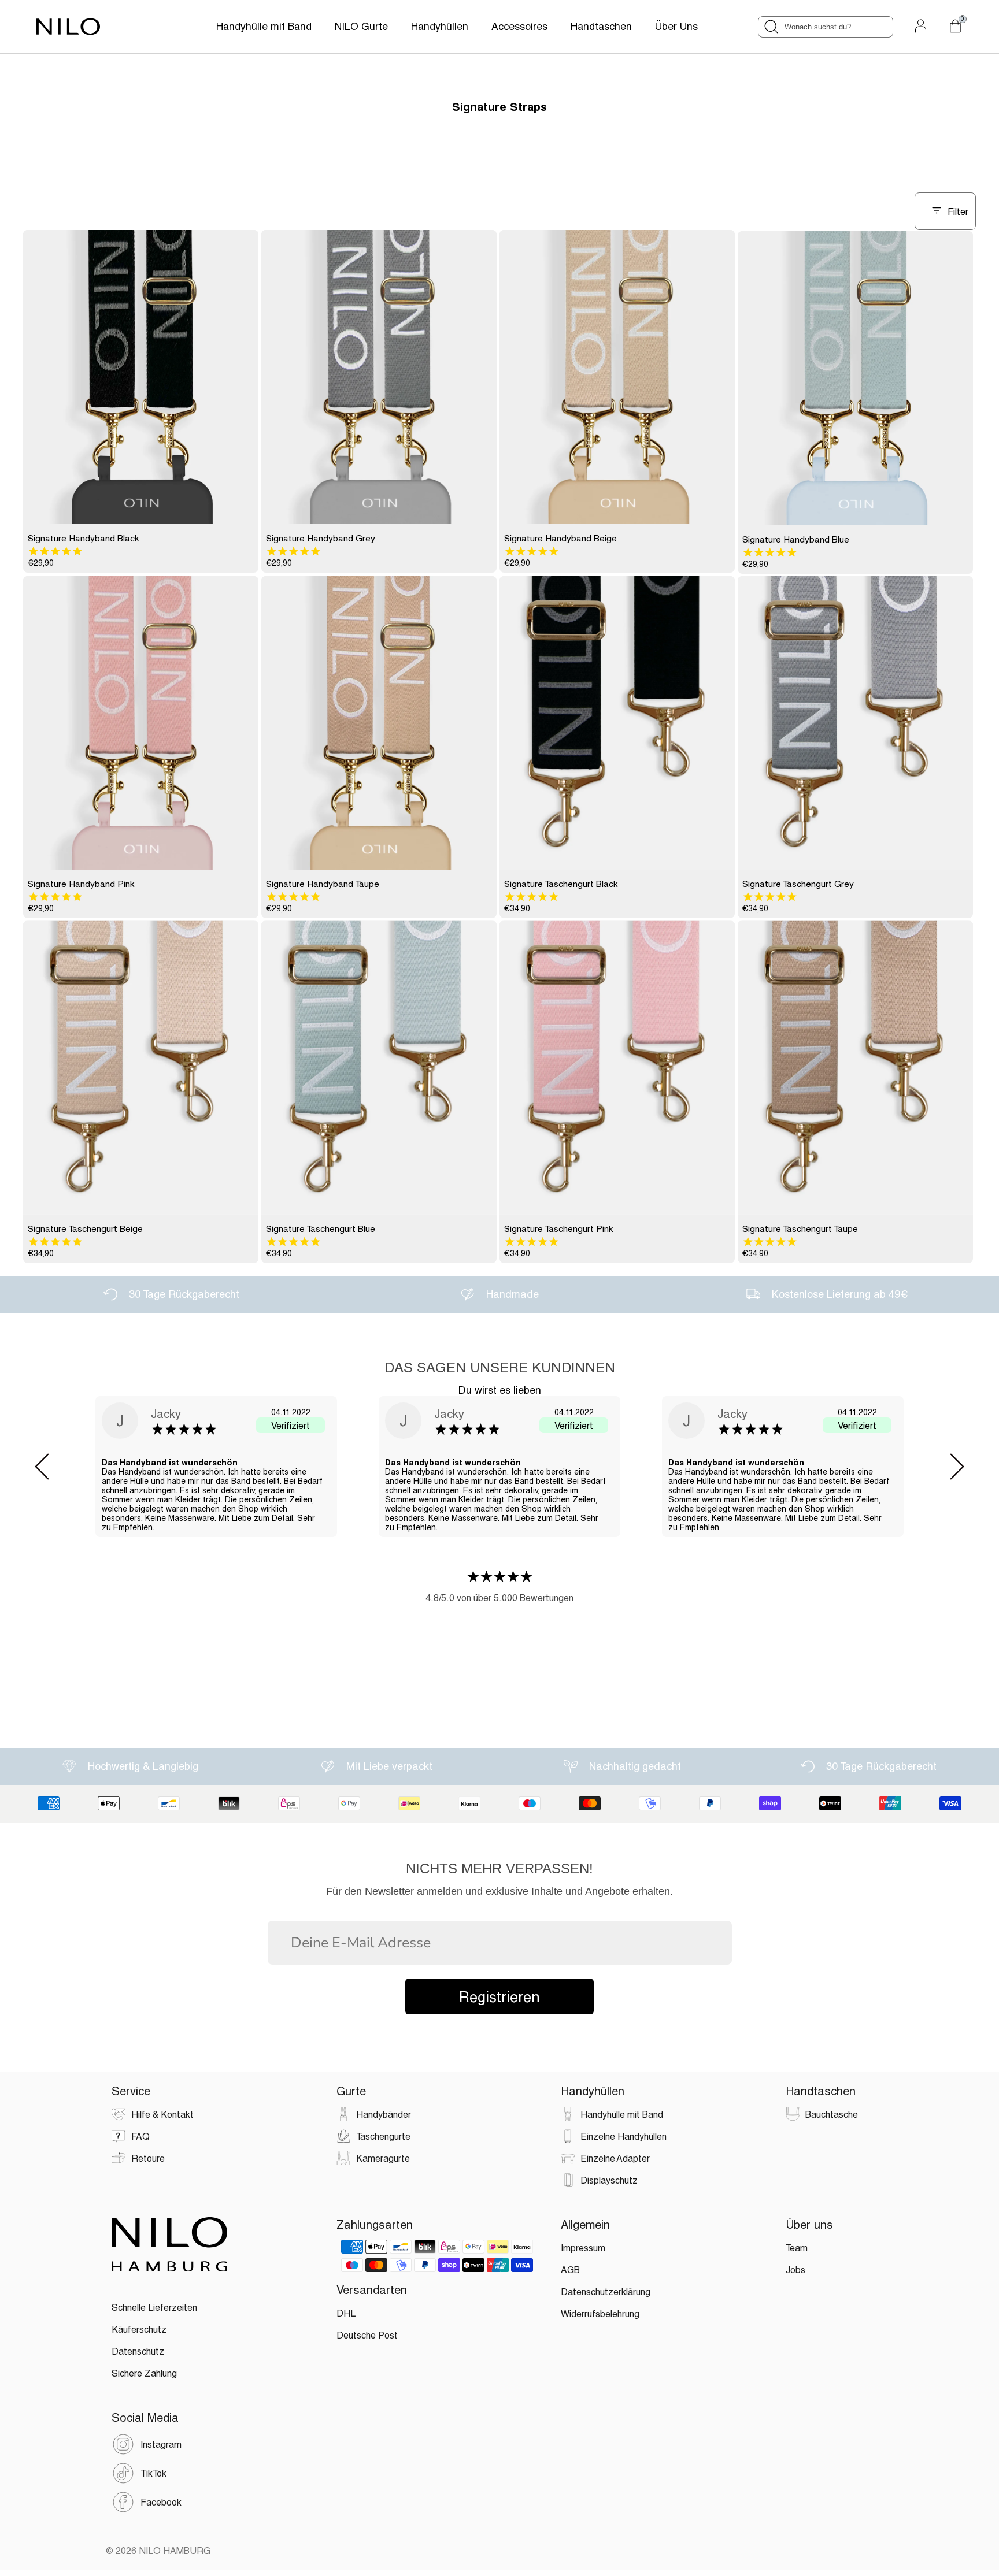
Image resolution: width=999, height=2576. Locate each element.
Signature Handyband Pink (81, 884)
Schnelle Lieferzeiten (154, 2307)
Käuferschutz (139, 2329)
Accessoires (519, 26)
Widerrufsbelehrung (600, 2313)
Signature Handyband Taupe (323, 884)
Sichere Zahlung (144, 2373)
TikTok (153, 2473)
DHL (346, 2313)
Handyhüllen (440, 26)
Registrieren (499, 1996)
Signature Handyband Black (84, 538)
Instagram (161, 2444)
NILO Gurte (361, 26)
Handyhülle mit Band (264, 26)
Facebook (161, 2502)
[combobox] (826, 27)
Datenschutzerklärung (606, 2291)
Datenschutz (138, 2351)
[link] (141, 377)
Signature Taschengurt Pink (559, 1228)
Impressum (583, 2247)
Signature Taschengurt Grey (798, 884)
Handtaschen (601, 26)
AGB (570, 2269)
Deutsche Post (367, 2335)
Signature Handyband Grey (321, 538)
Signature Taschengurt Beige (85, 1228)
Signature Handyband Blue (796, 539)
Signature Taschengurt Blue (321, 1228)
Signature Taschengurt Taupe (800, 1228)
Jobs (795, 2269)
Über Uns (676, 26)
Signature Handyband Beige (560, 538)
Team (797, 2247)
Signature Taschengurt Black (561, 884)
